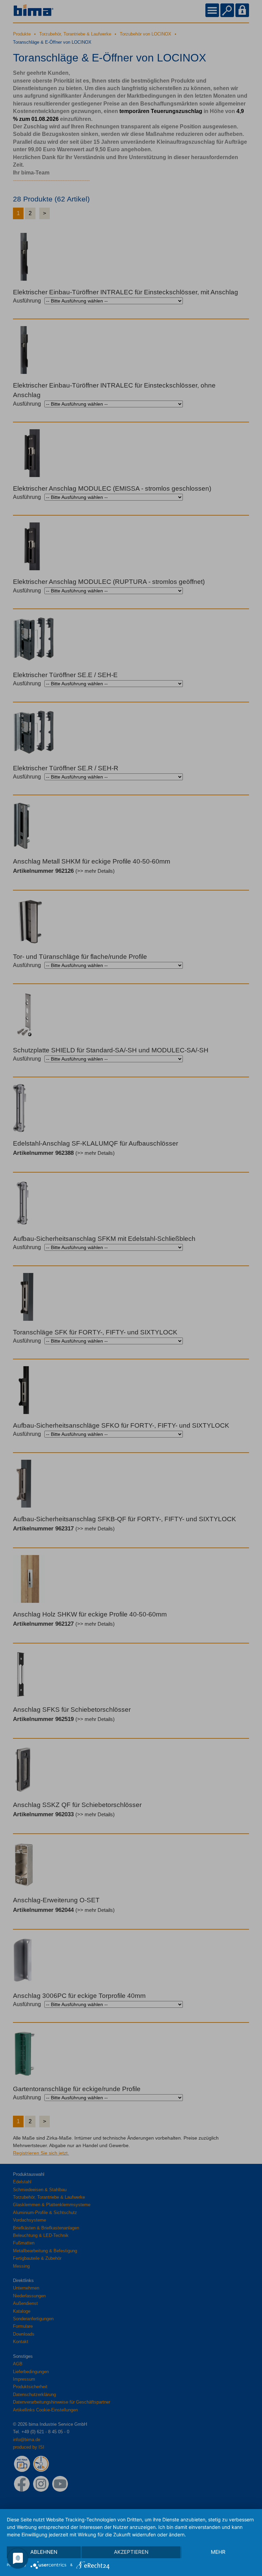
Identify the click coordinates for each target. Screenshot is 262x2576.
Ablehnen (44, 2552)
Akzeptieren (131, 2552)
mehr (218, 2552)
